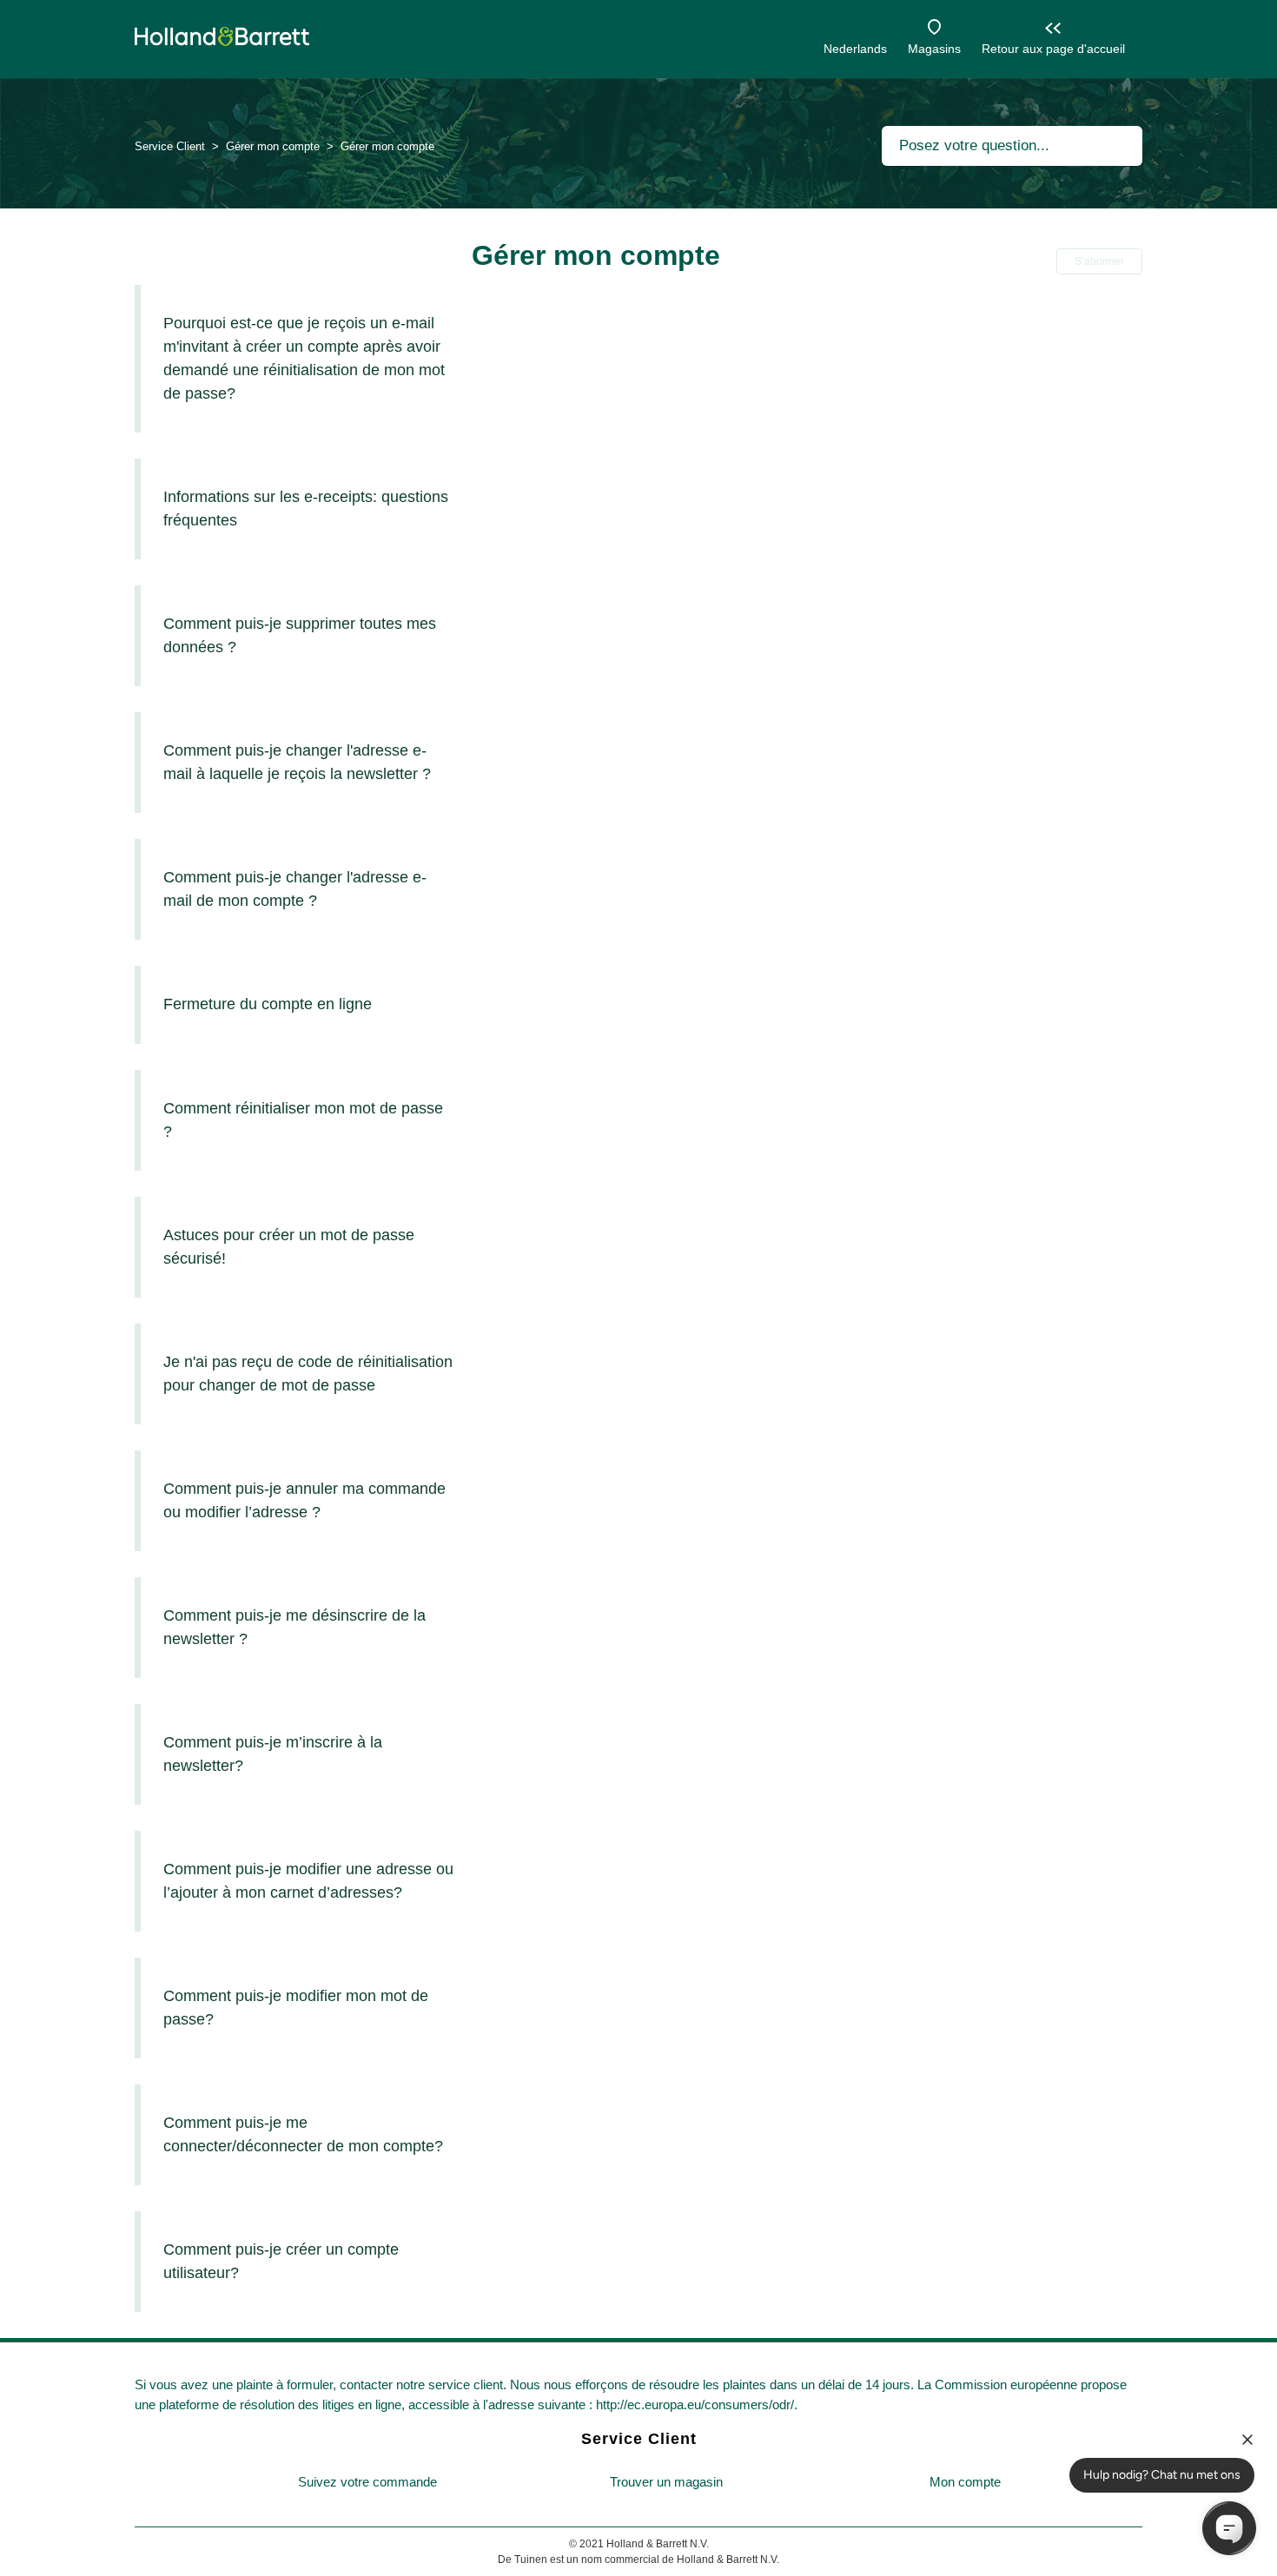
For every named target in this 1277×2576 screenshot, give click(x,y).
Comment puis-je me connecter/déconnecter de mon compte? (303, 2134)
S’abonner (1099, 261)
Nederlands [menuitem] (855, 49)
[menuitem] (367, 2483)
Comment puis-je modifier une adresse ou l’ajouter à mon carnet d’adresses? (308, 1881)
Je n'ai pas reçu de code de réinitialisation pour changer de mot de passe (308, 1374)
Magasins (934, 49)
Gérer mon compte (275, 146)
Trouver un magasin (666, 2482)
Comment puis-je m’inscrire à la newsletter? (273, 1754)
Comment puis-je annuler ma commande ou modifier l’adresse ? (304, 1500)
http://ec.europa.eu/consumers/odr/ (695, 2404)
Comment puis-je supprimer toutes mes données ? (300, 635)
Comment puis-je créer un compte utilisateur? (281, 2261)
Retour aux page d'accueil (1053, 49)
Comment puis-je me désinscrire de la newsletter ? (294, 1627)
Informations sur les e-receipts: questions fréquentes (306, 509)
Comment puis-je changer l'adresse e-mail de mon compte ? (295, 889)
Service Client (170, 146)
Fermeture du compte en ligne (268, 1004)
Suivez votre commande (367, 2482)
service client (466, 2384)
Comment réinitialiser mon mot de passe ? (303, 1120)
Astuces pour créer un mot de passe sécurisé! (289, 1247)
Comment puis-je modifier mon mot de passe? (296, 2008)
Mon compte (965, 2482)
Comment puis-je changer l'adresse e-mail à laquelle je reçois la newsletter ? (297, 762)
